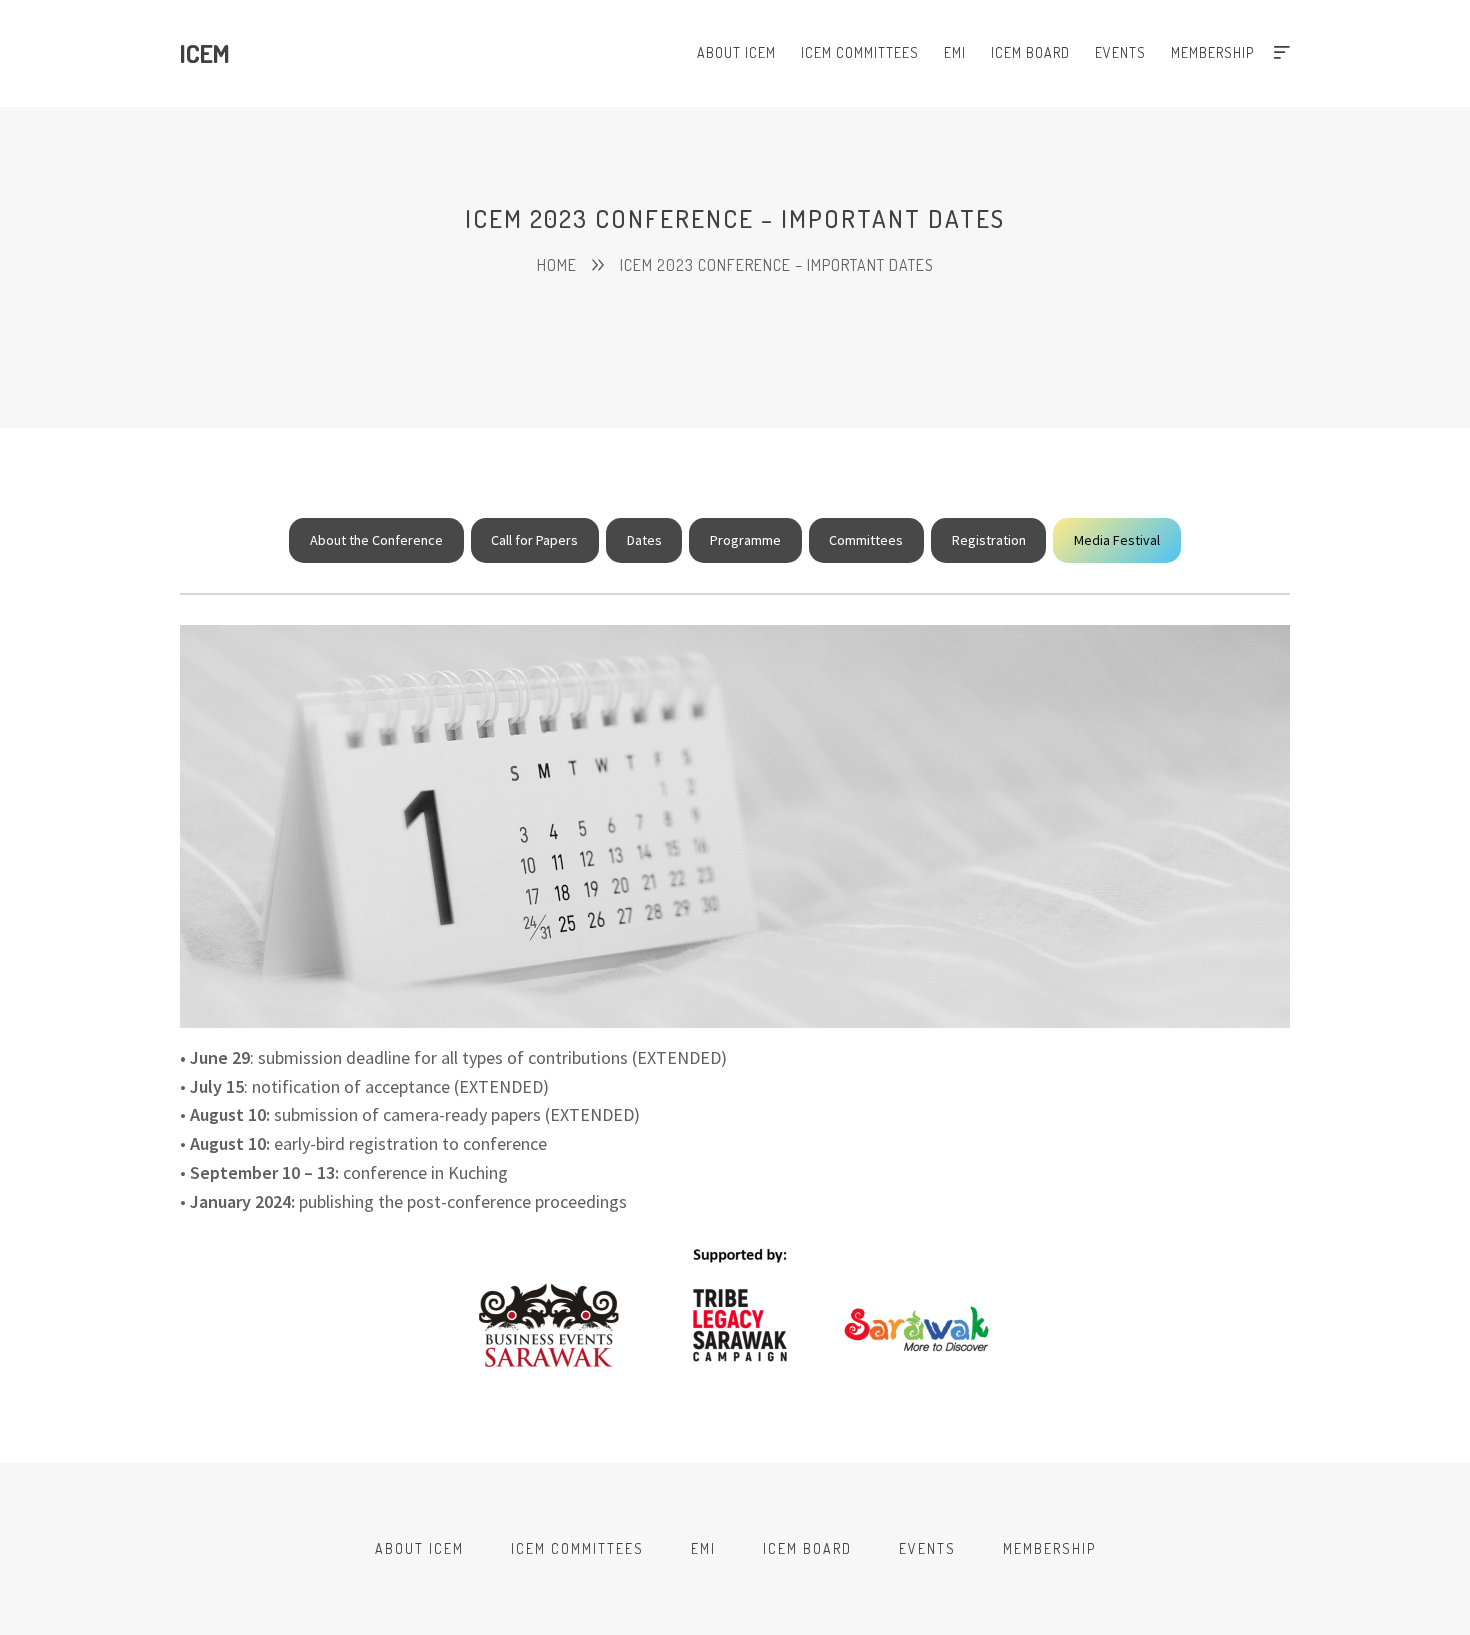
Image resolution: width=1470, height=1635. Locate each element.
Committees (866, 540)
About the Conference (376, 540)
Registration (989, 540)
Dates (644, 540)
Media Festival (1117, 540)
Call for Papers (534, 540)
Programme (745, 540)
